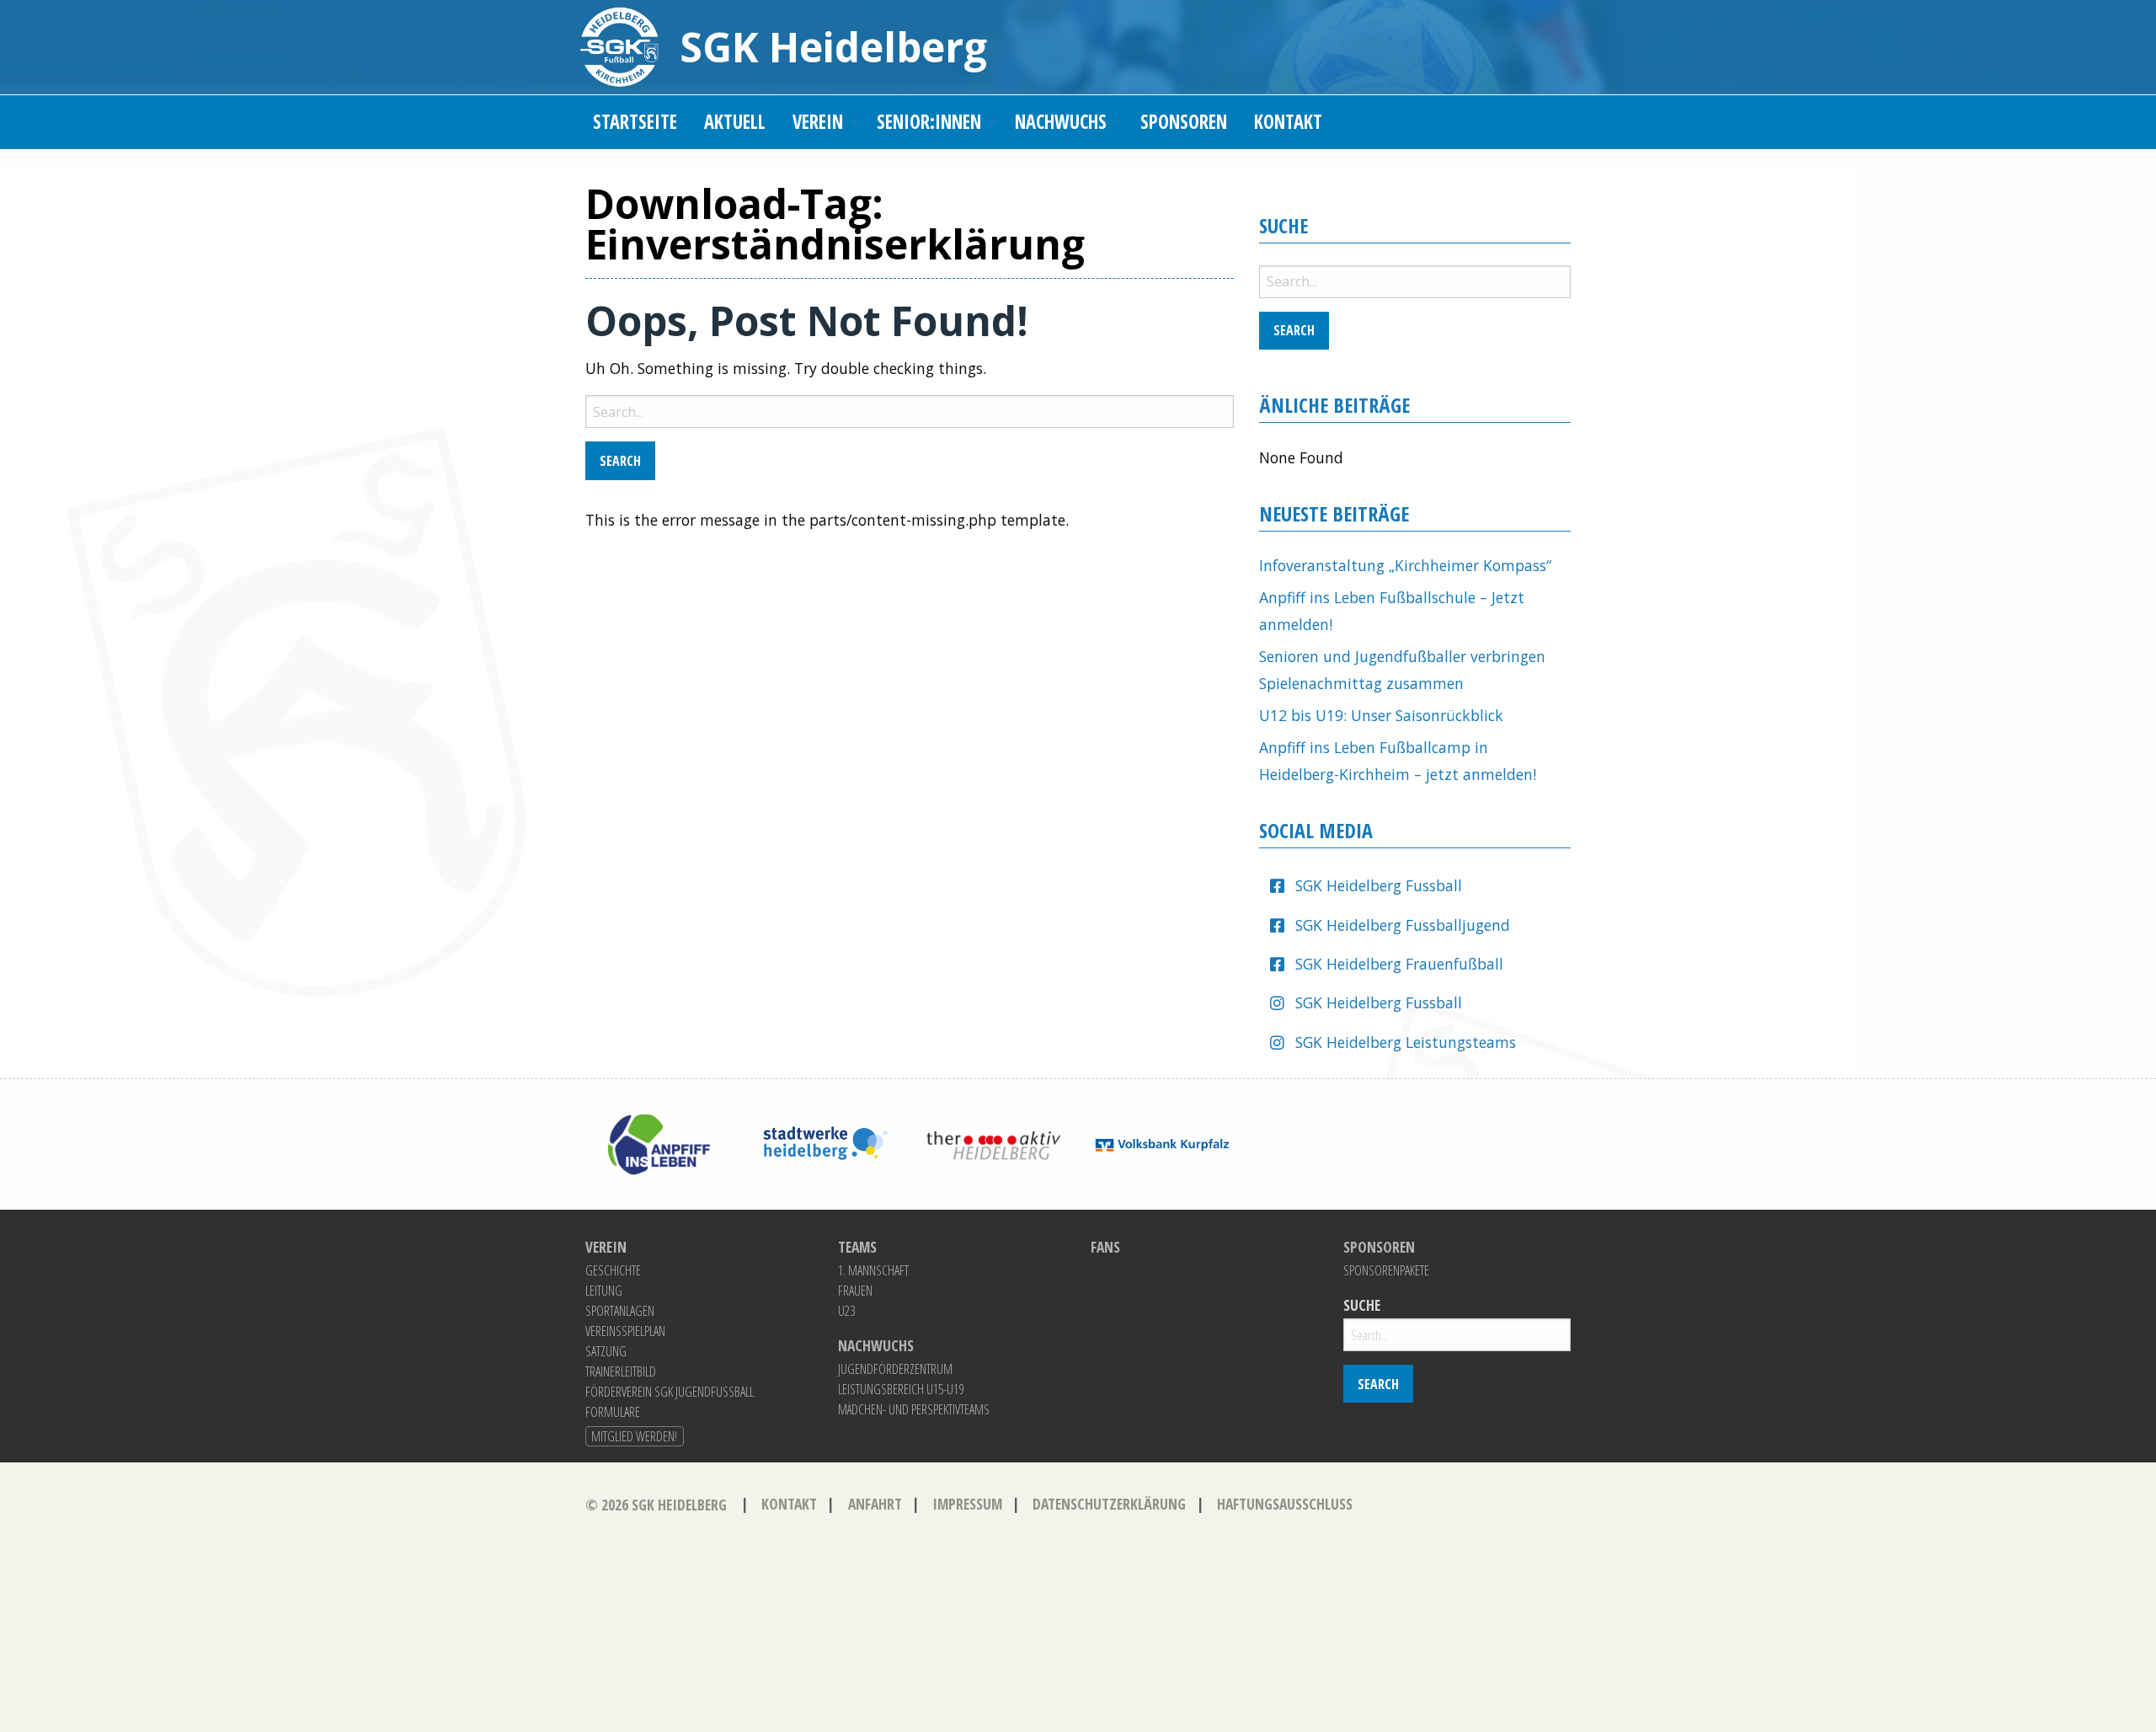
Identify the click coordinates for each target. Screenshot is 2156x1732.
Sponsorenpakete (1386, 1270)
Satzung (606, 1351)
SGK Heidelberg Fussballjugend (1403, 925)
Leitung (604, 1291)
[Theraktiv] (994, 1143)
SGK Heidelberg (833, 47)
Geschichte (613, 1270)
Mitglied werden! (634, 1436)
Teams (857, 1248)
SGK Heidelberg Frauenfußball (1399, 964)
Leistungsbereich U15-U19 (901, 1389)
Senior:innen (929, 122)
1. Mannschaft (873, 1270)
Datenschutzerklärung (1109, 1504)
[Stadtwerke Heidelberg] (825, 1143)
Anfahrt (875, 1504)
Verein (818, 122)
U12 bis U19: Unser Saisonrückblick (1381, 715)
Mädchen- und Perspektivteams (914, 1409)
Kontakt (1288, 122)
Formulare (613, 1412)
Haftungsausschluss (1285, 1504)
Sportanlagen (620, 1311)
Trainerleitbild (621, 1371)
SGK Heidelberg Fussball (1379, 885)
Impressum (967, 1504)
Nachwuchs (1061, 122)
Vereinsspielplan (625, 1331)
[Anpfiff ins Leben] (657, 1143)
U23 (846, 1311)
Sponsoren (1184, 122)
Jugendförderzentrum (895, 1369)
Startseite (635, 122)
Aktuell (735, 122)
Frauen (855, 1291)
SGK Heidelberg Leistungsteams (1406, 1042)
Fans (1105, 1248)
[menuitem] (635, 123)
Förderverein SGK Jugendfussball (670, 1392)
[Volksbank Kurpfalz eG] (1162, 1143)
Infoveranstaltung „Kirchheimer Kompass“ (1405, 565)
